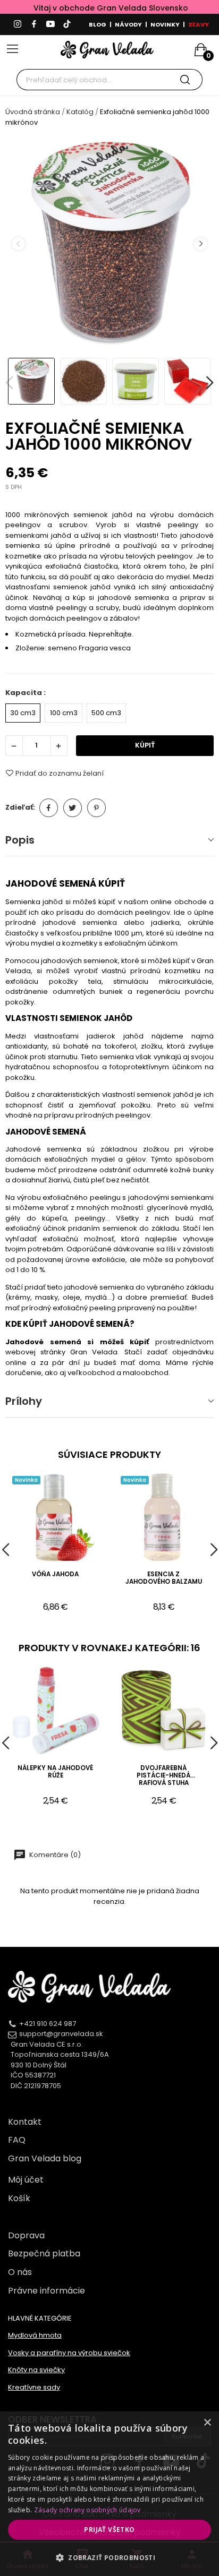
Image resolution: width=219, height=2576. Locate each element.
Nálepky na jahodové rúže (55, 1772)
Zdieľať (49, 808)
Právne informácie (47, 2291)
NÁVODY (128, 24)
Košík (19, 2198)
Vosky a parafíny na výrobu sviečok (69, 2353)
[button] (109, 2557)
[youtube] (50, 24)
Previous (18, 244)
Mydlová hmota (35, 2335)
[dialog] (109, 2494)
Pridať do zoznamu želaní (60, 773)
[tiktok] (67, 24)
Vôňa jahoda (55, 1574)
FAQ (17, 2140)
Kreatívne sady (34, 2387)
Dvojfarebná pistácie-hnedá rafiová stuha (163, 1776)
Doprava (26, 2235)
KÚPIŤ (145, 745)
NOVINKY (165, 24)
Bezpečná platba (44, 2253)
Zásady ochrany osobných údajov (87, 2510)
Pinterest (96, 808)
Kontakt (25, 2122)
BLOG (98, 24)
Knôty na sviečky (36, 2370)
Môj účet (26, 2180)
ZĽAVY (199, 24)
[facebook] (34, 24)
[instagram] (18, 24)
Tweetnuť (73, 808)
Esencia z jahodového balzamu (164, 1578)
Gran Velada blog (45, 2158)
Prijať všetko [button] (109, 2530)
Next (200, 244)
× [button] (207, 2423)
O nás (20, 2272)
